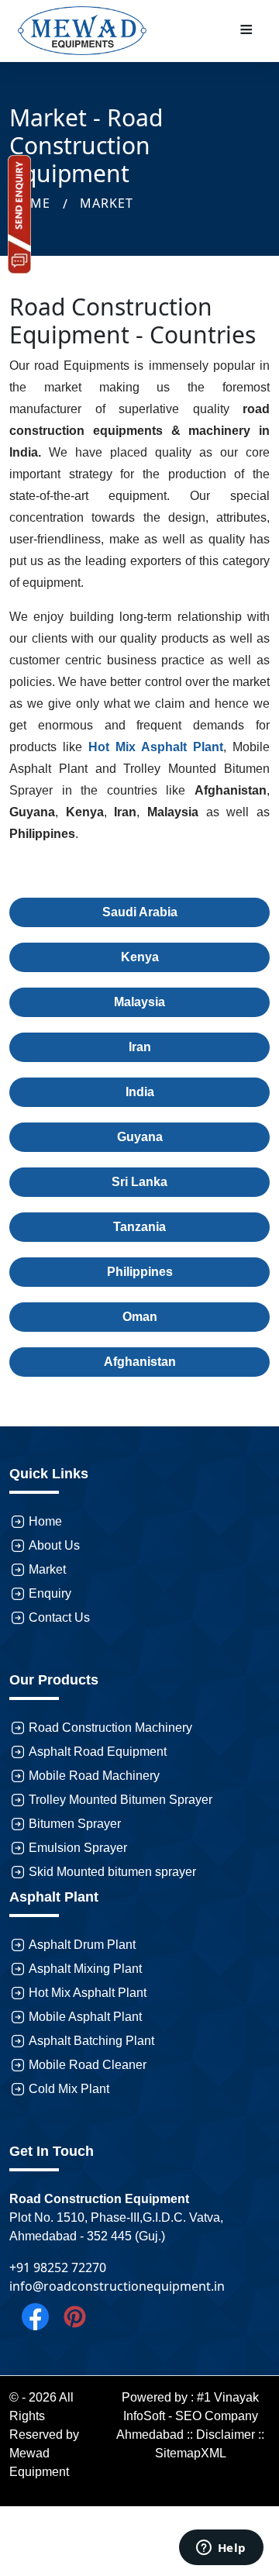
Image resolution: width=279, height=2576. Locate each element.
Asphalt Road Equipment (98, 1752)
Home (45, 1521)
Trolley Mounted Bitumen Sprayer (121, 1800)
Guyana (140, 1137)
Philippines (140, 1272)
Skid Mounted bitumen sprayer (112, 1872)
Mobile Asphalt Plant (85, 2017)
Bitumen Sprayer (75, 1824)
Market (107, 203)
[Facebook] (29, 2316)
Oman (140, 1317)
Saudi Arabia (140, 912)
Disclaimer (226, 2435)
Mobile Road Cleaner (88, 2065)
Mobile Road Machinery (94, 1776)
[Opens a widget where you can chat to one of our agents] (221, 2549)
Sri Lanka (139, 1182)
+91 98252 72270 (58, 2267)
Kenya (140, 957)
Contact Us (59, 1617)
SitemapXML (191, 2453)
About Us (54, 1545)
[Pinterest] (69, 2316)
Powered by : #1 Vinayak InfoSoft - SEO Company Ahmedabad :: (188, 2416)
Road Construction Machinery (110, 1728)
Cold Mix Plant (69, 2089)
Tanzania (139, 1227)
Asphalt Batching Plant (91, 2041)
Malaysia (139, 1002)
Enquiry (50, 1593)
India (140, 1092)
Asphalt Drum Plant (82, 1945)
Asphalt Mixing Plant (85, 1969)
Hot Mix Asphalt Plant (88, 1993)
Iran (140, 1047)
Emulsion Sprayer (78, 1848)
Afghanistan (140, 1362)
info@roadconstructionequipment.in (117, 2286)
